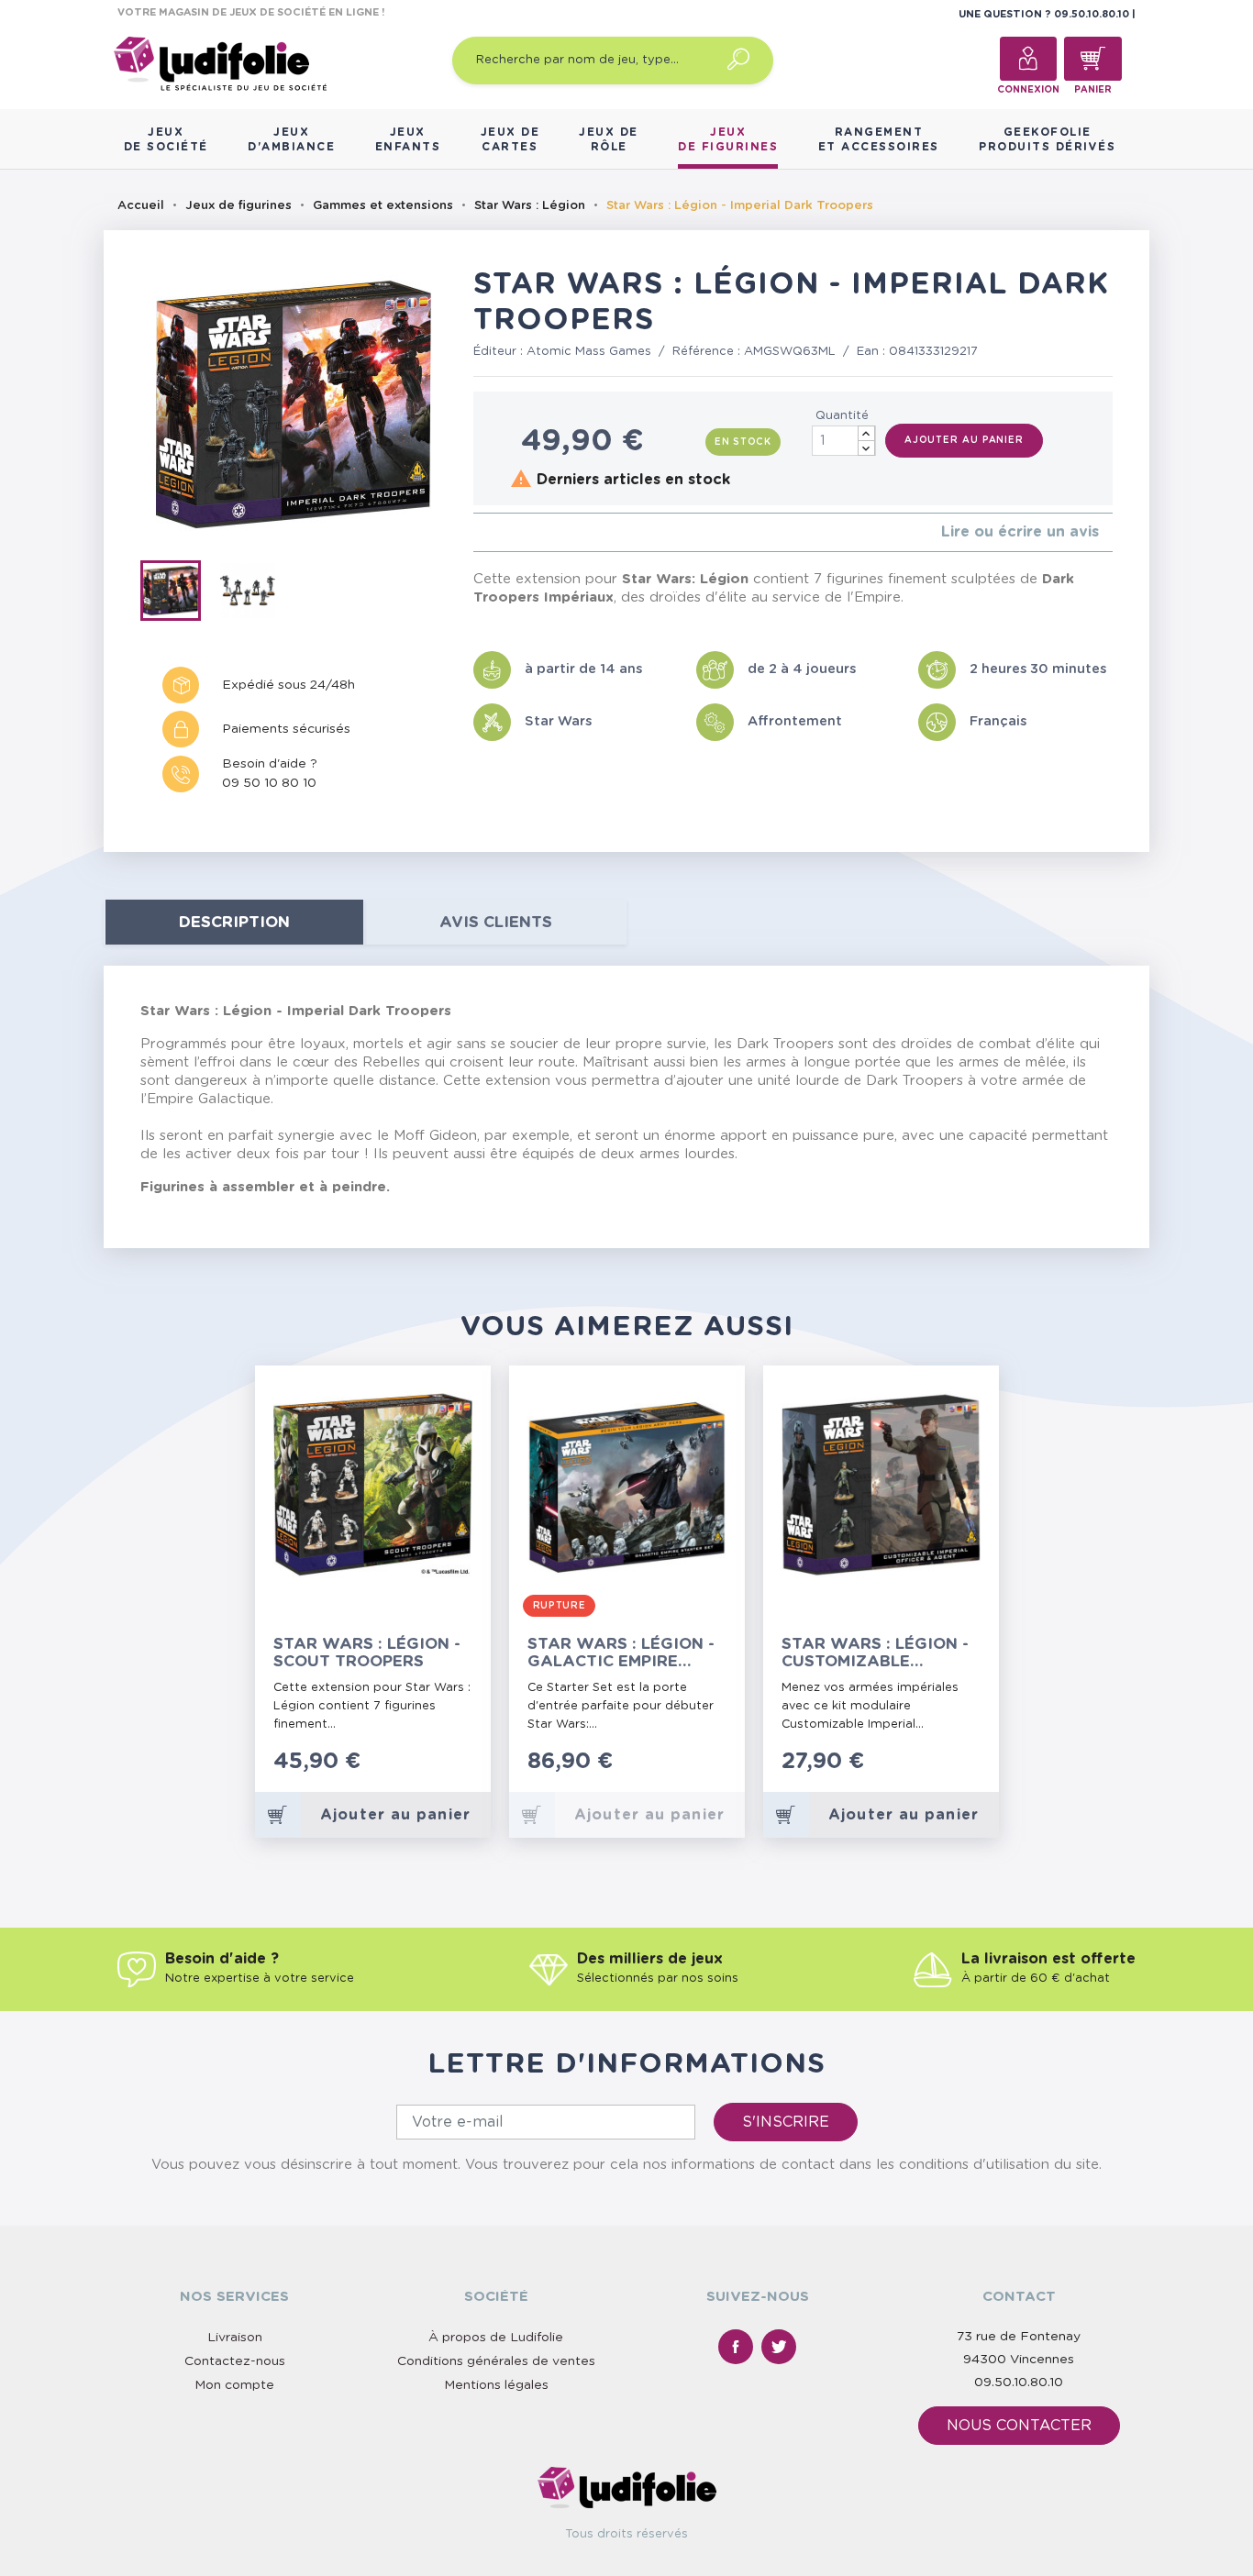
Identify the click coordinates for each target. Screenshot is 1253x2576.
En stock (743, 442)
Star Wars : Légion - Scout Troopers (367, 1653)
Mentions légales (496, 2385)
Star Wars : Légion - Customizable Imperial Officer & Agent (875, 1653)
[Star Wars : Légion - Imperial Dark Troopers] (179, 594)
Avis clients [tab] (496, 922)
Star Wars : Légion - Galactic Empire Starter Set (621, 1653)
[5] (537, 532)
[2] (493, 532)
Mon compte (234, 2385)
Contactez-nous (235, 2361)
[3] (508, 532)
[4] (522, 532)
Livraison (235, 2338)
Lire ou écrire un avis (1020, 532)
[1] (478, 532)
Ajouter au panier (964, 440)
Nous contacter (1019, 2426)
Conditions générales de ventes (496, 2361)
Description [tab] (234, 922)
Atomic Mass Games (589, 352)
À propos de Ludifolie (496, 2338)
